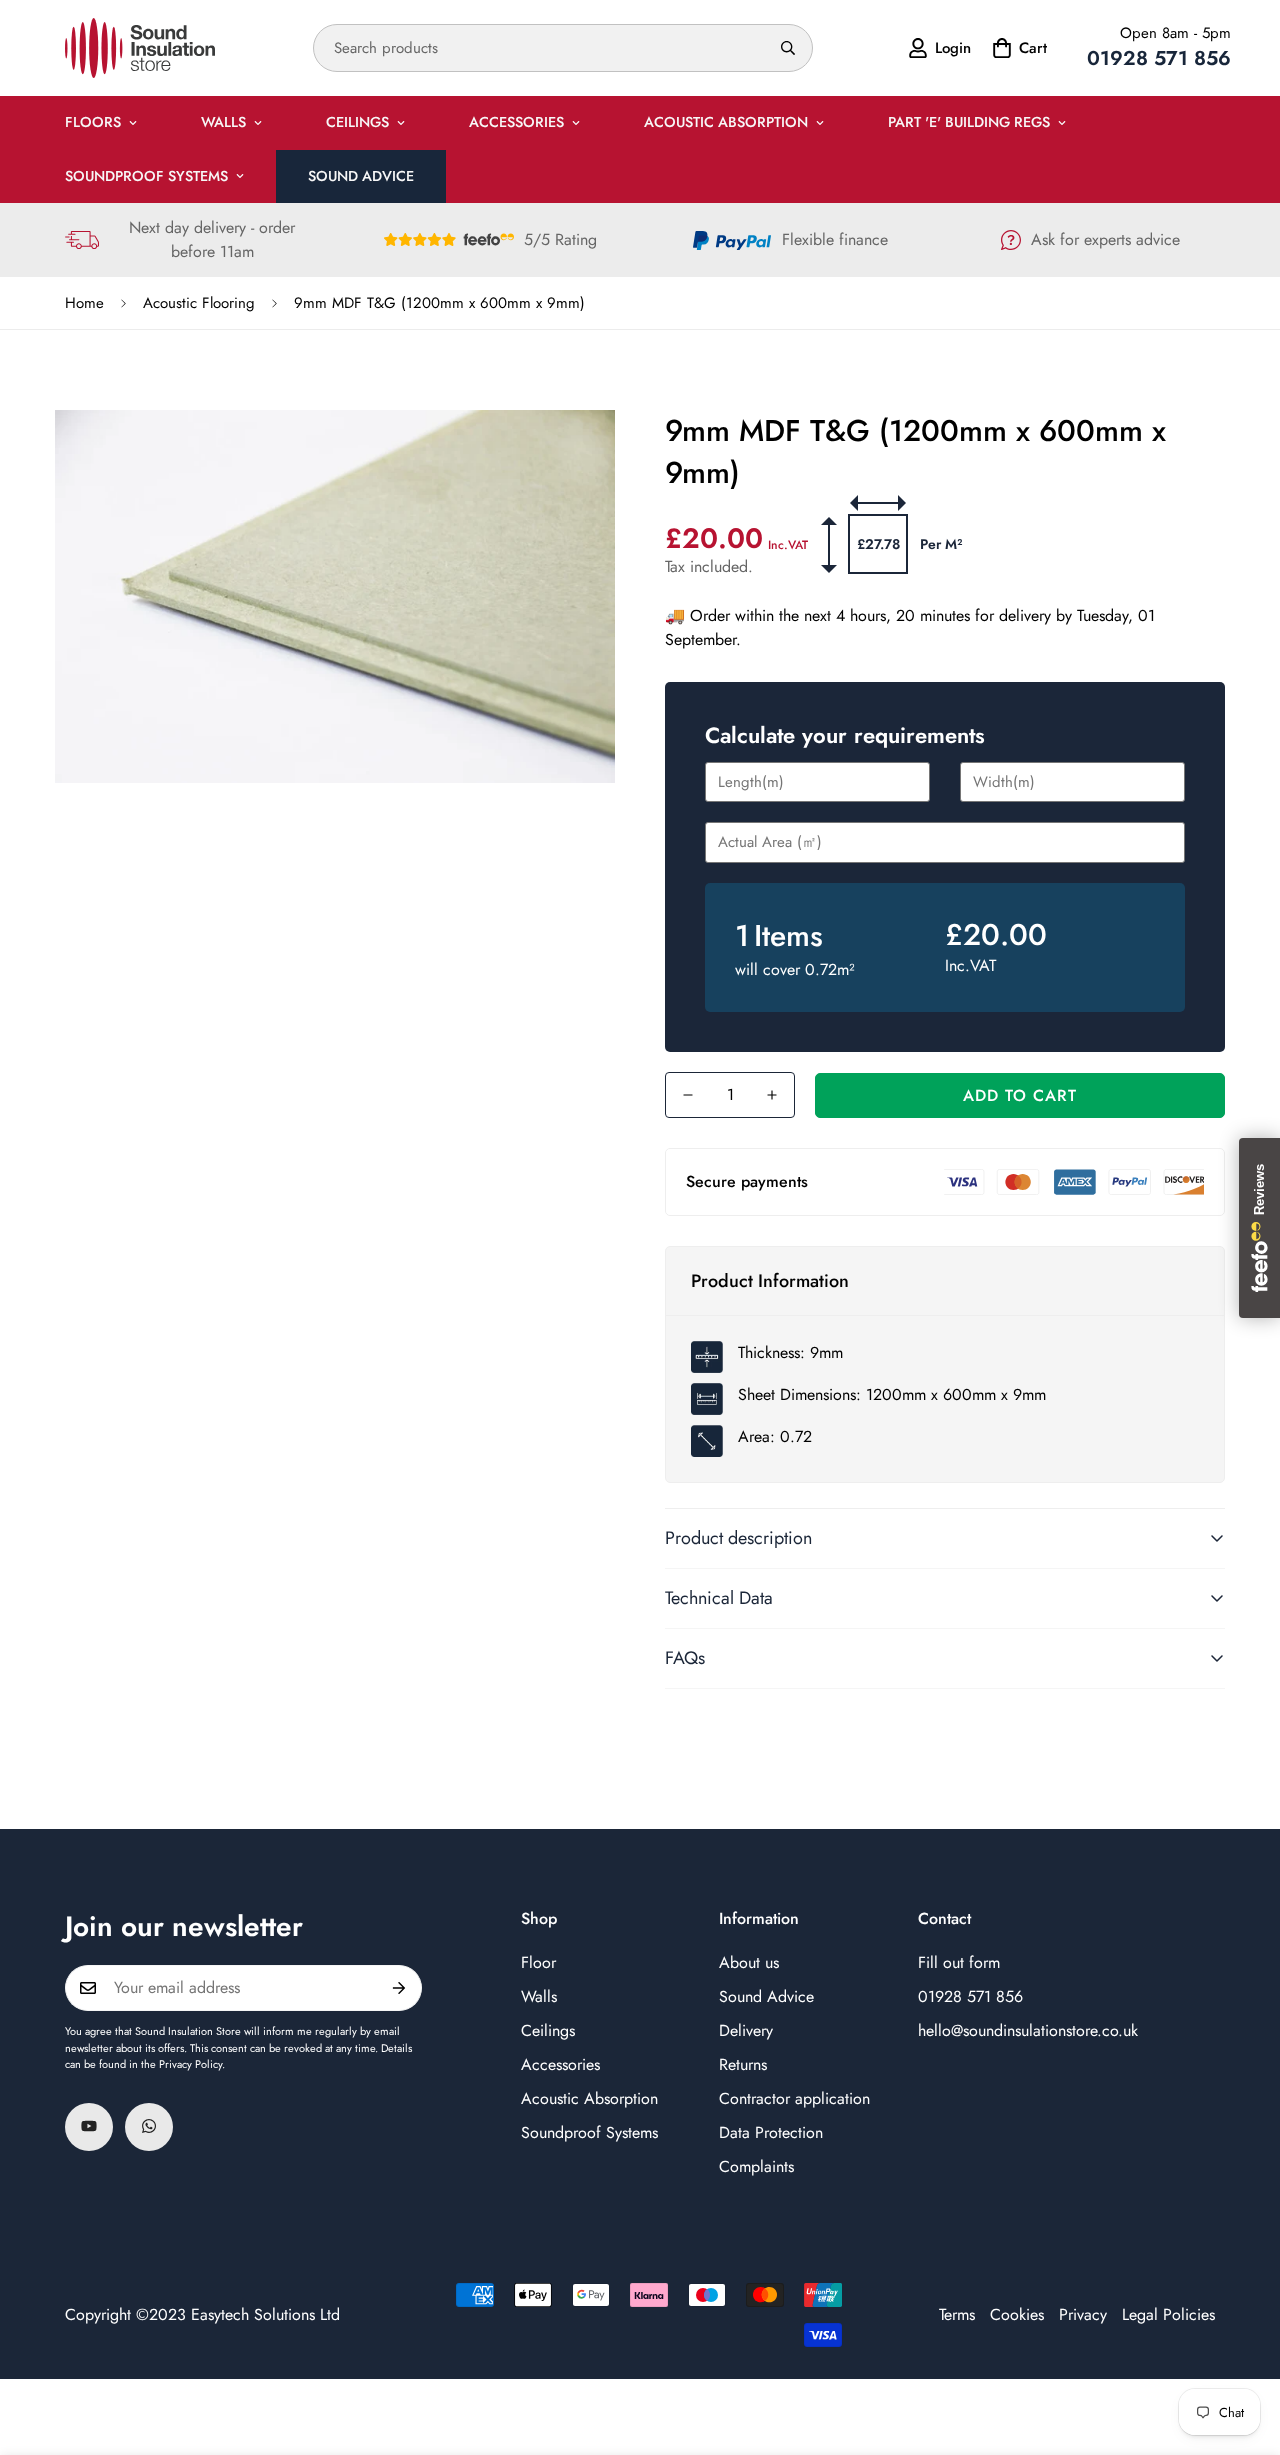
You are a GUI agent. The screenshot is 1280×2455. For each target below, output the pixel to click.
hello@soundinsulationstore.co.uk (1028, 2029)
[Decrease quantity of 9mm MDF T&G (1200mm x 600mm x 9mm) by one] (688, 1095)
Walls (223, 122)
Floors (93, 122)
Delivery (746, 2029)
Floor (538, 1961)
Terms (957, 2314)
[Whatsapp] (149, 2126)
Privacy (1083, 2314)
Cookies (1017, 2314)
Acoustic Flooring (199, 303)
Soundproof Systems (146, 176)
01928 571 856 (970, 1995)
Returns (743, 2063)
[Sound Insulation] (140, 48)
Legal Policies (1168, 2314)
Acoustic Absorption (726, 122)
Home (84, 303)
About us (749, 1961)
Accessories (516, 122)
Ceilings (357, 122)
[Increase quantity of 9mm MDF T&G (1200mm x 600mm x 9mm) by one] (772, 1095)
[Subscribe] (399, 1988)
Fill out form (959, 1961)
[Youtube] (89, 2126)
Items (788, 935)
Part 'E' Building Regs (969, 122)
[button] (1017, 48)
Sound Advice (361, 176)
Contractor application (794, 2097)
